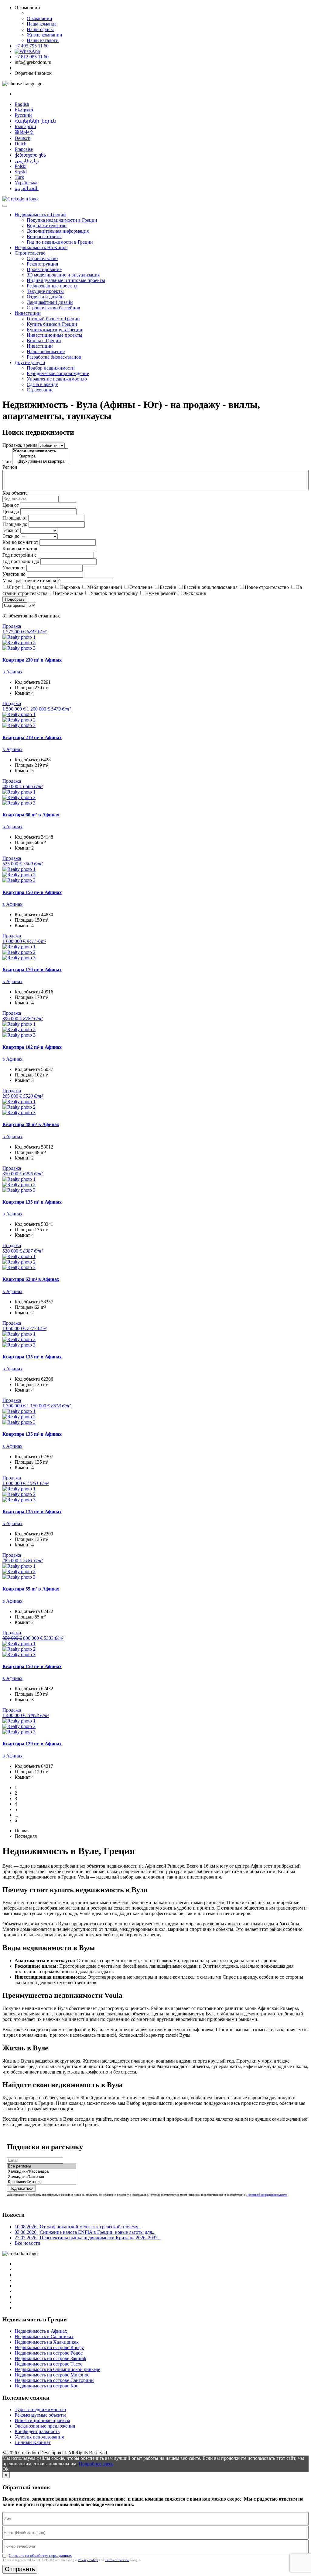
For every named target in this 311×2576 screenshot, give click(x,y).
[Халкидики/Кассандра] (42, 2172)
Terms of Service (117, 2560)
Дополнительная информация (58, 231)
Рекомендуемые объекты (40, 2415)
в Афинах (12, 672)
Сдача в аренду (42, 384)
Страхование (40, 390)
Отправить (20, 2569)
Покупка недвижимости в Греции (62, 220)
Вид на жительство (47, 226)
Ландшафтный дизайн (50, 302)
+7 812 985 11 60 (32, 57)
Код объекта (15, 493)
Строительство (30, 253)
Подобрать (15, 599)
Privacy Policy (88, 2560)
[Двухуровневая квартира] (40, 462)
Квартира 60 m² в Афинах (31, 815)
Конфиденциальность (37, 2431)
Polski (21, 166)
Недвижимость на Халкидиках (47, 2342)
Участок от (14, 568)
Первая (22, 1831)
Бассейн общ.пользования (211, 587)
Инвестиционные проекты (55, 335)
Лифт (14, 587)
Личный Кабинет (33, 2442)
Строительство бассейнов (53, 308)
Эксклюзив (195, 593)
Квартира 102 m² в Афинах (32, 1047)
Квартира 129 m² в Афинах (32, 1744)
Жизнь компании (44, 35)
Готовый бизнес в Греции (53, 319)
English (22, 104)
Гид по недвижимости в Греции (60, 242)
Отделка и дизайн (45, 297)
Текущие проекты (45, 291)
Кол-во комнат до (21, 549)
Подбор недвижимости (51, 368)
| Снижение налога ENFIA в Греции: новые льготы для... (85, 2232)
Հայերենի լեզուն (35, 121)
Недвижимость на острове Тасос (48, 2364)
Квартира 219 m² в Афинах (32, 737)
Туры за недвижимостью (40, 2409)
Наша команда (42, 24)
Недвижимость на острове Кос (46, 2386)
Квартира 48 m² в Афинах (31, 1124)
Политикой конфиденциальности (267, 2195)
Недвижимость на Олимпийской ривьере (57, 2369)
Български (25, 126)
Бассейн (168, 587)
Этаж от (11, 530)
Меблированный (105, 587)
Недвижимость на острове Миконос (52, 2375)
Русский (23, 115)
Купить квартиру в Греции (55, 330)
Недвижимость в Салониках (44, 2336)
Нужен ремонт (160, 593)
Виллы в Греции (44, 341)
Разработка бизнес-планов (54, 357)
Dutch (21, 144)
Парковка (70, 587)
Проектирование (44, 269)
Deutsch (22, 138)
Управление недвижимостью (57, 379)
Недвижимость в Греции (40, 215)
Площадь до (15, 524)
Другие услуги (30, 362)
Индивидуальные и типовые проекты (66, 280)
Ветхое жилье (69, 593)
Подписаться (21, 2188)
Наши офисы (40, 29)
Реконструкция (42, 264)
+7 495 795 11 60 (32, 46)
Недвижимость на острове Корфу (49, 2347)
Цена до (11, 511)
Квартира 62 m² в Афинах (31, 1279)
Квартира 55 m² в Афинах (31, 1589)
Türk (19, 177)
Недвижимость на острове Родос (49, 2353)
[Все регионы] (42, 2166)
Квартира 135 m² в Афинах (32, 1202)
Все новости (27, 2243)
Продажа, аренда (20, 445)
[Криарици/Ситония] (42, 2182)
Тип (7, 462)
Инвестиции (28, 313)
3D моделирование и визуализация (63, 275)
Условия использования (39, 2437)
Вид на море (40, 587)
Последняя (26, 1836)
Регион (10, 467)
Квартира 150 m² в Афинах (32, 892)
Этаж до (11, 536)
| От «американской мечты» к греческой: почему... (78, 2227)
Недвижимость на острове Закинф (50, 2358)
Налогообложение (46, 351)
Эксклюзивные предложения (45, 2426)
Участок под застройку (114, 593)
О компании (39, 18)
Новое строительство (267, 587)
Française (24, 149)
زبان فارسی (27, 161)
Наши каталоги (43, 40)
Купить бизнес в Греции (52, 324)
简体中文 (24, 132)
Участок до (14, 574)
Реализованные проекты (52, 286)
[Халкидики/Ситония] (42, 2177)
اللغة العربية (27, 188)
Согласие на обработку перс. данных (40, 2555)
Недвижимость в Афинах (41, 2331)
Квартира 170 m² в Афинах (32, 970)
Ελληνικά (24, 110)
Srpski (21, 172)
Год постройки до (21, 561)
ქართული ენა (30, 155)
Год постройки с (19, 555)
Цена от (11, 505)
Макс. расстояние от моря (29, 581)
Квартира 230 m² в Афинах (32, 660)
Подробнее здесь (96, 2464)
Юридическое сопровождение (58, 373)
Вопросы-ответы (44, 236)
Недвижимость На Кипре (41, 247)
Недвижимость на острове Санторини (54, 2380)
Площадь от (15, 518)
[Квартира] (40, 456)
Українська (26, 183)
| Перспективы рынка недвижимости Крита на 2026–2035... (88, 2238)
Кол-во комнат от (20, 542)
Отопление (141, 587)
